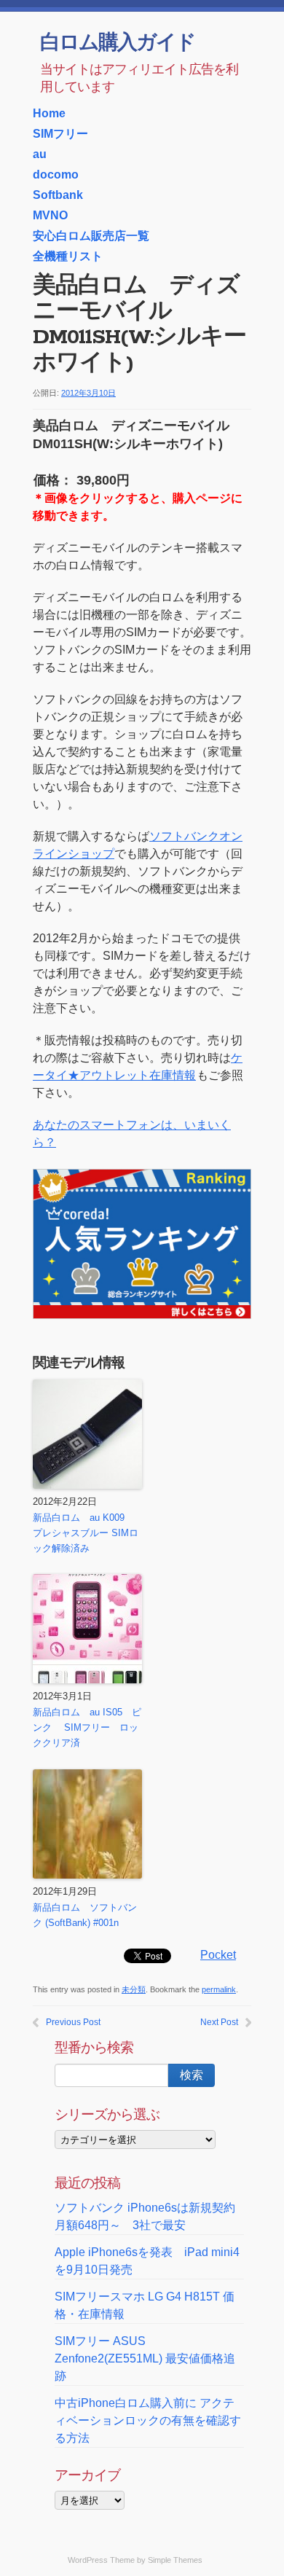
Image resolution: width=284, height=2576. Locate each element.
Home (49, 113)
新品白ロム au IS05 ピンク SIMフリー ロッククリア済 (87, 1727)
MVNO (50, 215)
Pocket (218, 1955)
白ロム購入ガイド (118, 44)
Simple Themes (175, 2560)
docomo (56, 175)
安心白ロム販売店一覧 (91, 236)
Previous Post (73, 2022)
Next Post (219, 2022)
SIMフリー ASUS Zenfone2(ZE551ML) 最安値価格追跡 (145, 2358)
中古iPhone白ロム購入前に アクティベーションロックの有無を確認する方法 (148, 2420)
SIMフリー (60, 134)
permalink (219, 1989)
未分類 (134, 1989)
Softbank (58, 195)
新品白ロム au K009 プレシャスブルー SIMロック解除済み (86, 1533)
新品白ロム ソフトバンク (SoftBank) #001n (85, 1915)
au (40, 154)
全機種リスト (68, 256)
